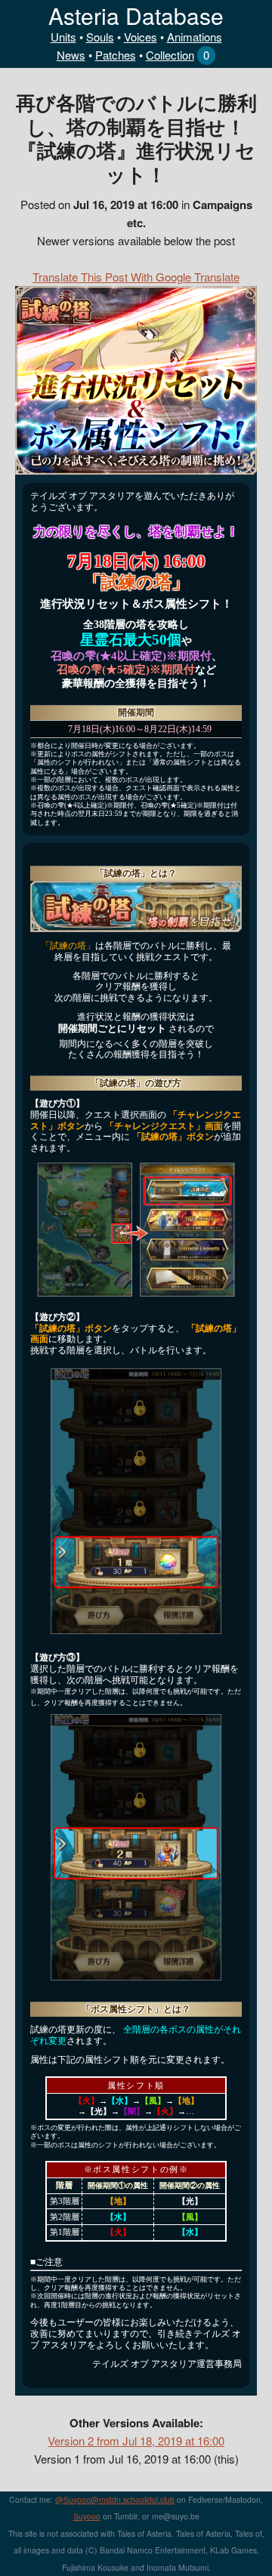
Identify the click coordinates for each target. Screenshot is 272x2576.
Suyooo (87, 2516)
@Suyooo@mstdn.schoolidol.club (115, 2499)
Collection (170, 55)
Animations (195, 37)
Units (63, 37)
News (71, 55)
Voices (141, 37)
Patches (116, 55)
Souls (100, 37)
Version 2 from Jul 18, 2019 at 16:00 (136, 2441)
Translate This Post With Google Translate (136, 277)
